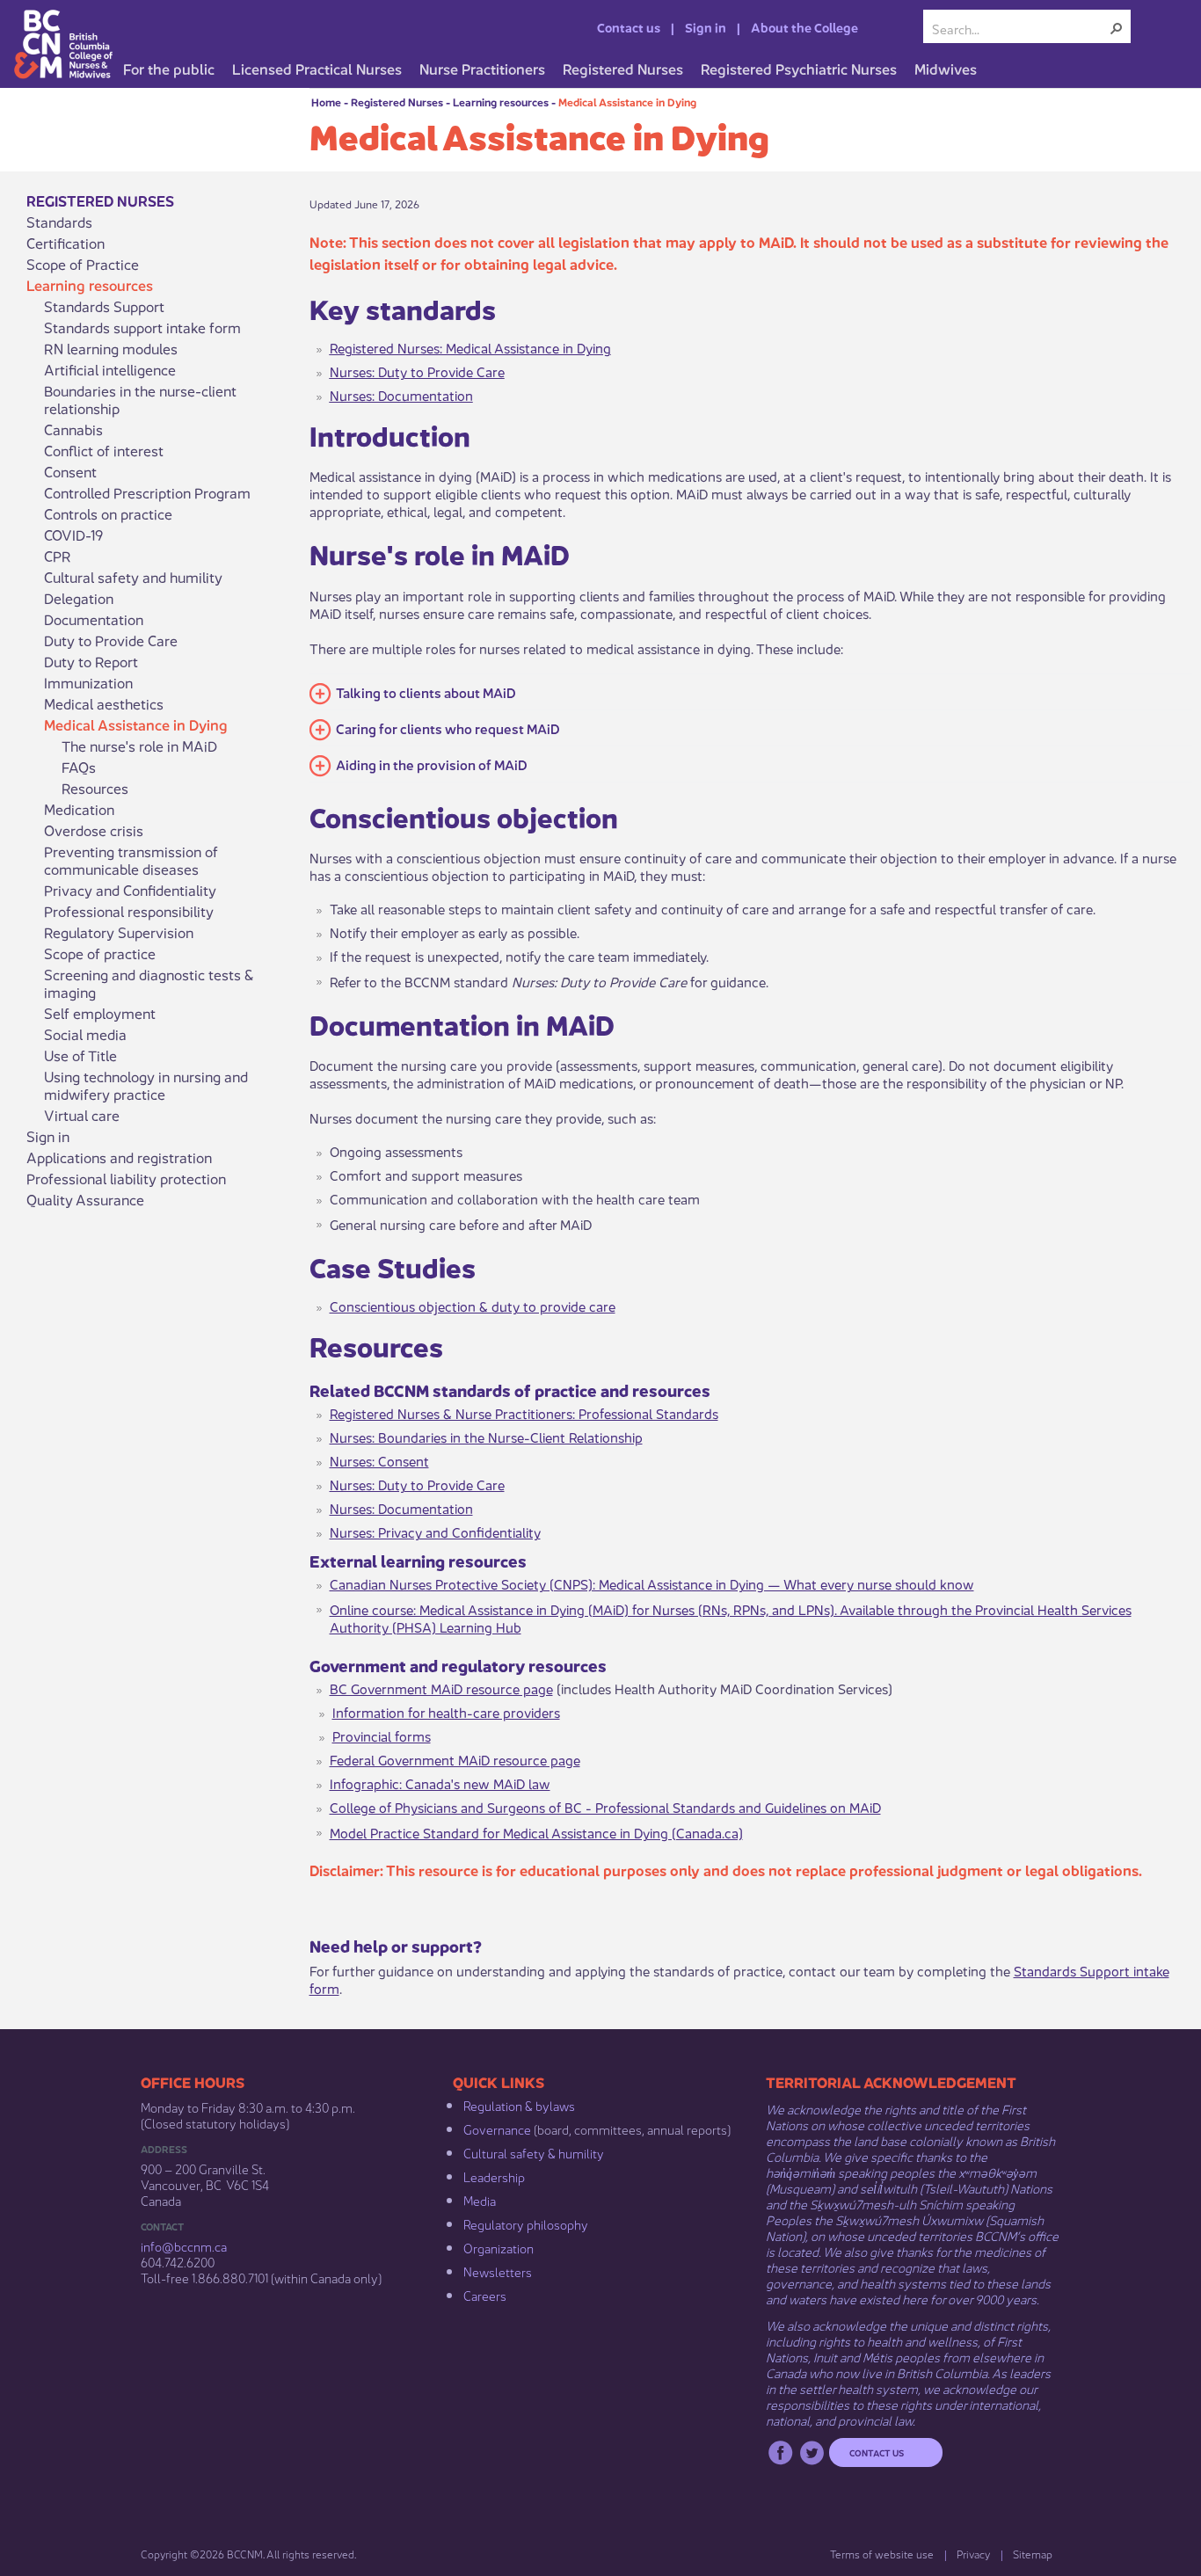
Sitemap (1033, 2554)
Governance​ (497, 2128)
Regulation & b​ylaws (519, 2105)
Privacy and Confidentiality (130, 890)
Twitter (812, 2452)
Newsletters (498, 2271)
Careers (485, 2295)
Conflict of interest (104, 450)
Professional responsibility (129, 911)
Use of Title (80, 1055)
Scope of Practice (83, 264)
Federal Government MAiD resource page (455, 1759)
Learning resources (501, 102)
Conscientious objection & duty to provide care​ (473, 1305)
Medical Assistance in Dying (627, 102)
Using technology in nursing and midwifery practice (146, 1085)
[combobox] (1020, 28)
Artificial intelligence (110, 369)
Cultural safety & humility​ (534, 2152)
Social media (85, 1034)
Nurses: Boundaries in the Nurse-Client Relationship (486, 1436)
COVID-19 (73, 535)
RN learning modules (111, 348)
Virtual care (82, 1115)
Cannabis (73, 429)
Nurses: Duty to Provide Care (417, 371)
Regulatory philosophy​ (526, 2223)
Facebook (780, 2452)
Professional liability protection (126, 1178)
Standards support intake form (142, 327)
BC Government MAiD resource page (441, 1688)
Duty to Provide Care (111, 640)
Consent (70, 471)
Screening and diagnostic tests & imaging (149, 983)
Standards (59, 222)
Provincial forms (382, 1735)
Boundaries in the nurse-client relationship (140, 399)
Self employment (100, 1013)
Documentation (94, 619)
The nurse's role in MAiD (139, 746)
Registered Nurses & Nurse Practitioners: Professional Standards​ (524, 1412)
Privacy (973, 2554)
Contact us (629, 26)
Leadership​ (494, 2176)
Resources (95, 788)
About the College (804, 26)
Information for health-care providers (446, 1711)
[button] (1117, 28)
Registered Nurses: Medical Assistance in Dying (470, 347)
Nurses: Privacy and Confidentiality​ (435, 1531)
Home (326, 102)
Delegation (79, 598)
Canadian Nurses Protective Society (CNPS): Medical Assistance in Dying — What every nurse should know (652, 1583)
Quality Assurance (85, 1199)
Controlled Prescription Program (147, 492)
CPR (58, 556)
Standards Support (104, 306)
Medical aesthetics (104, 703)
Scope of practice (100, 953)
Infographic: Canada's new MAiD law (440, 1783)
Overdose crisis (94, 830)
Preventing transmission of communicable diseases (131, 860)
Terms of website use (882, 2554)
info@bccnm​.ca (184, 2245)
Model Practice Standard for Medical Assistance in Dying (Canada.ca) (536, 1832)
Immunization (88, 682)
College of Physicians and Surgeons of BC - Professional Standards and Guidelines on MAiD (605, 1806)
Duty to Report (91, 661)
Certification (66, 243)
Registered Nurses (397, 102)
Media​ (480, 2200)
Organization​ (499, 2247)
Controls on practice (108, 513)
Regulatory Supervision (119, 932)
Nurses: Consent (379, 1460)
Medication (79, 809)
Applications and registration (119, 1157)
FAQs (79, 767)
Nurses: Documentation (401, 394)
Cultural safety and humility (133, 577)
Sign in (706, 26)
